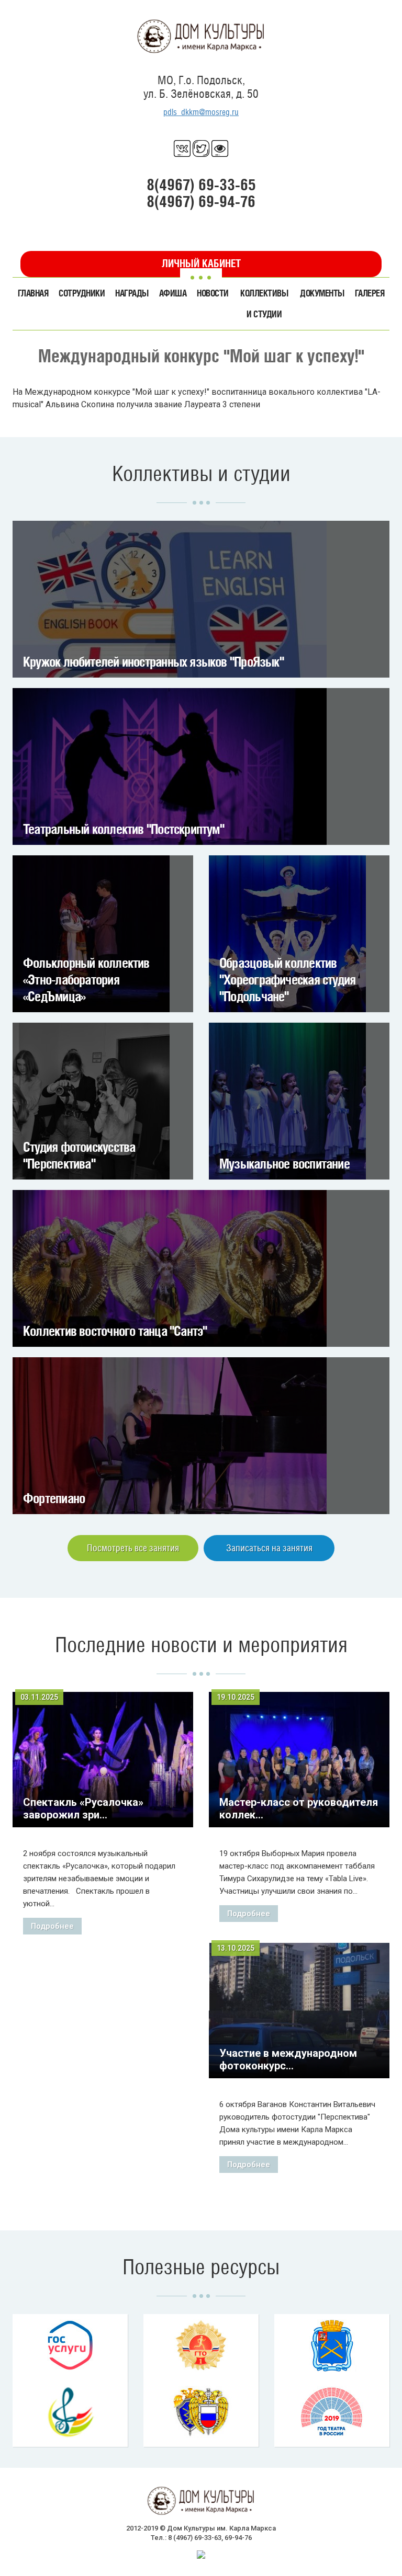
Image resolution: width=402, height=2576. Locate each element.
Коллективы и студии (264, 304)
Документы (322, 293)
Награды (132, 293)
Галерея (370, 293)
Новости (213, 293)
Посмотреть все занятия (133, 1548)
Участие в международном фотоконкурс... (288, 2059)
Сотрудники (82, 293)
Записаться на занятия (269, 1548)
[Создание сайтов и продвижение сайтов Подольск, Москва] (201, 2554)
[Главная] (201, 36)
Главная (33, 293)
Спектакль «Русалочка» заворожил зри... (83, 1808)
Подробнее (52, 1926)
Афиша (173, 293)
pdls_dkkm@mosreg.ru (201, 112)
